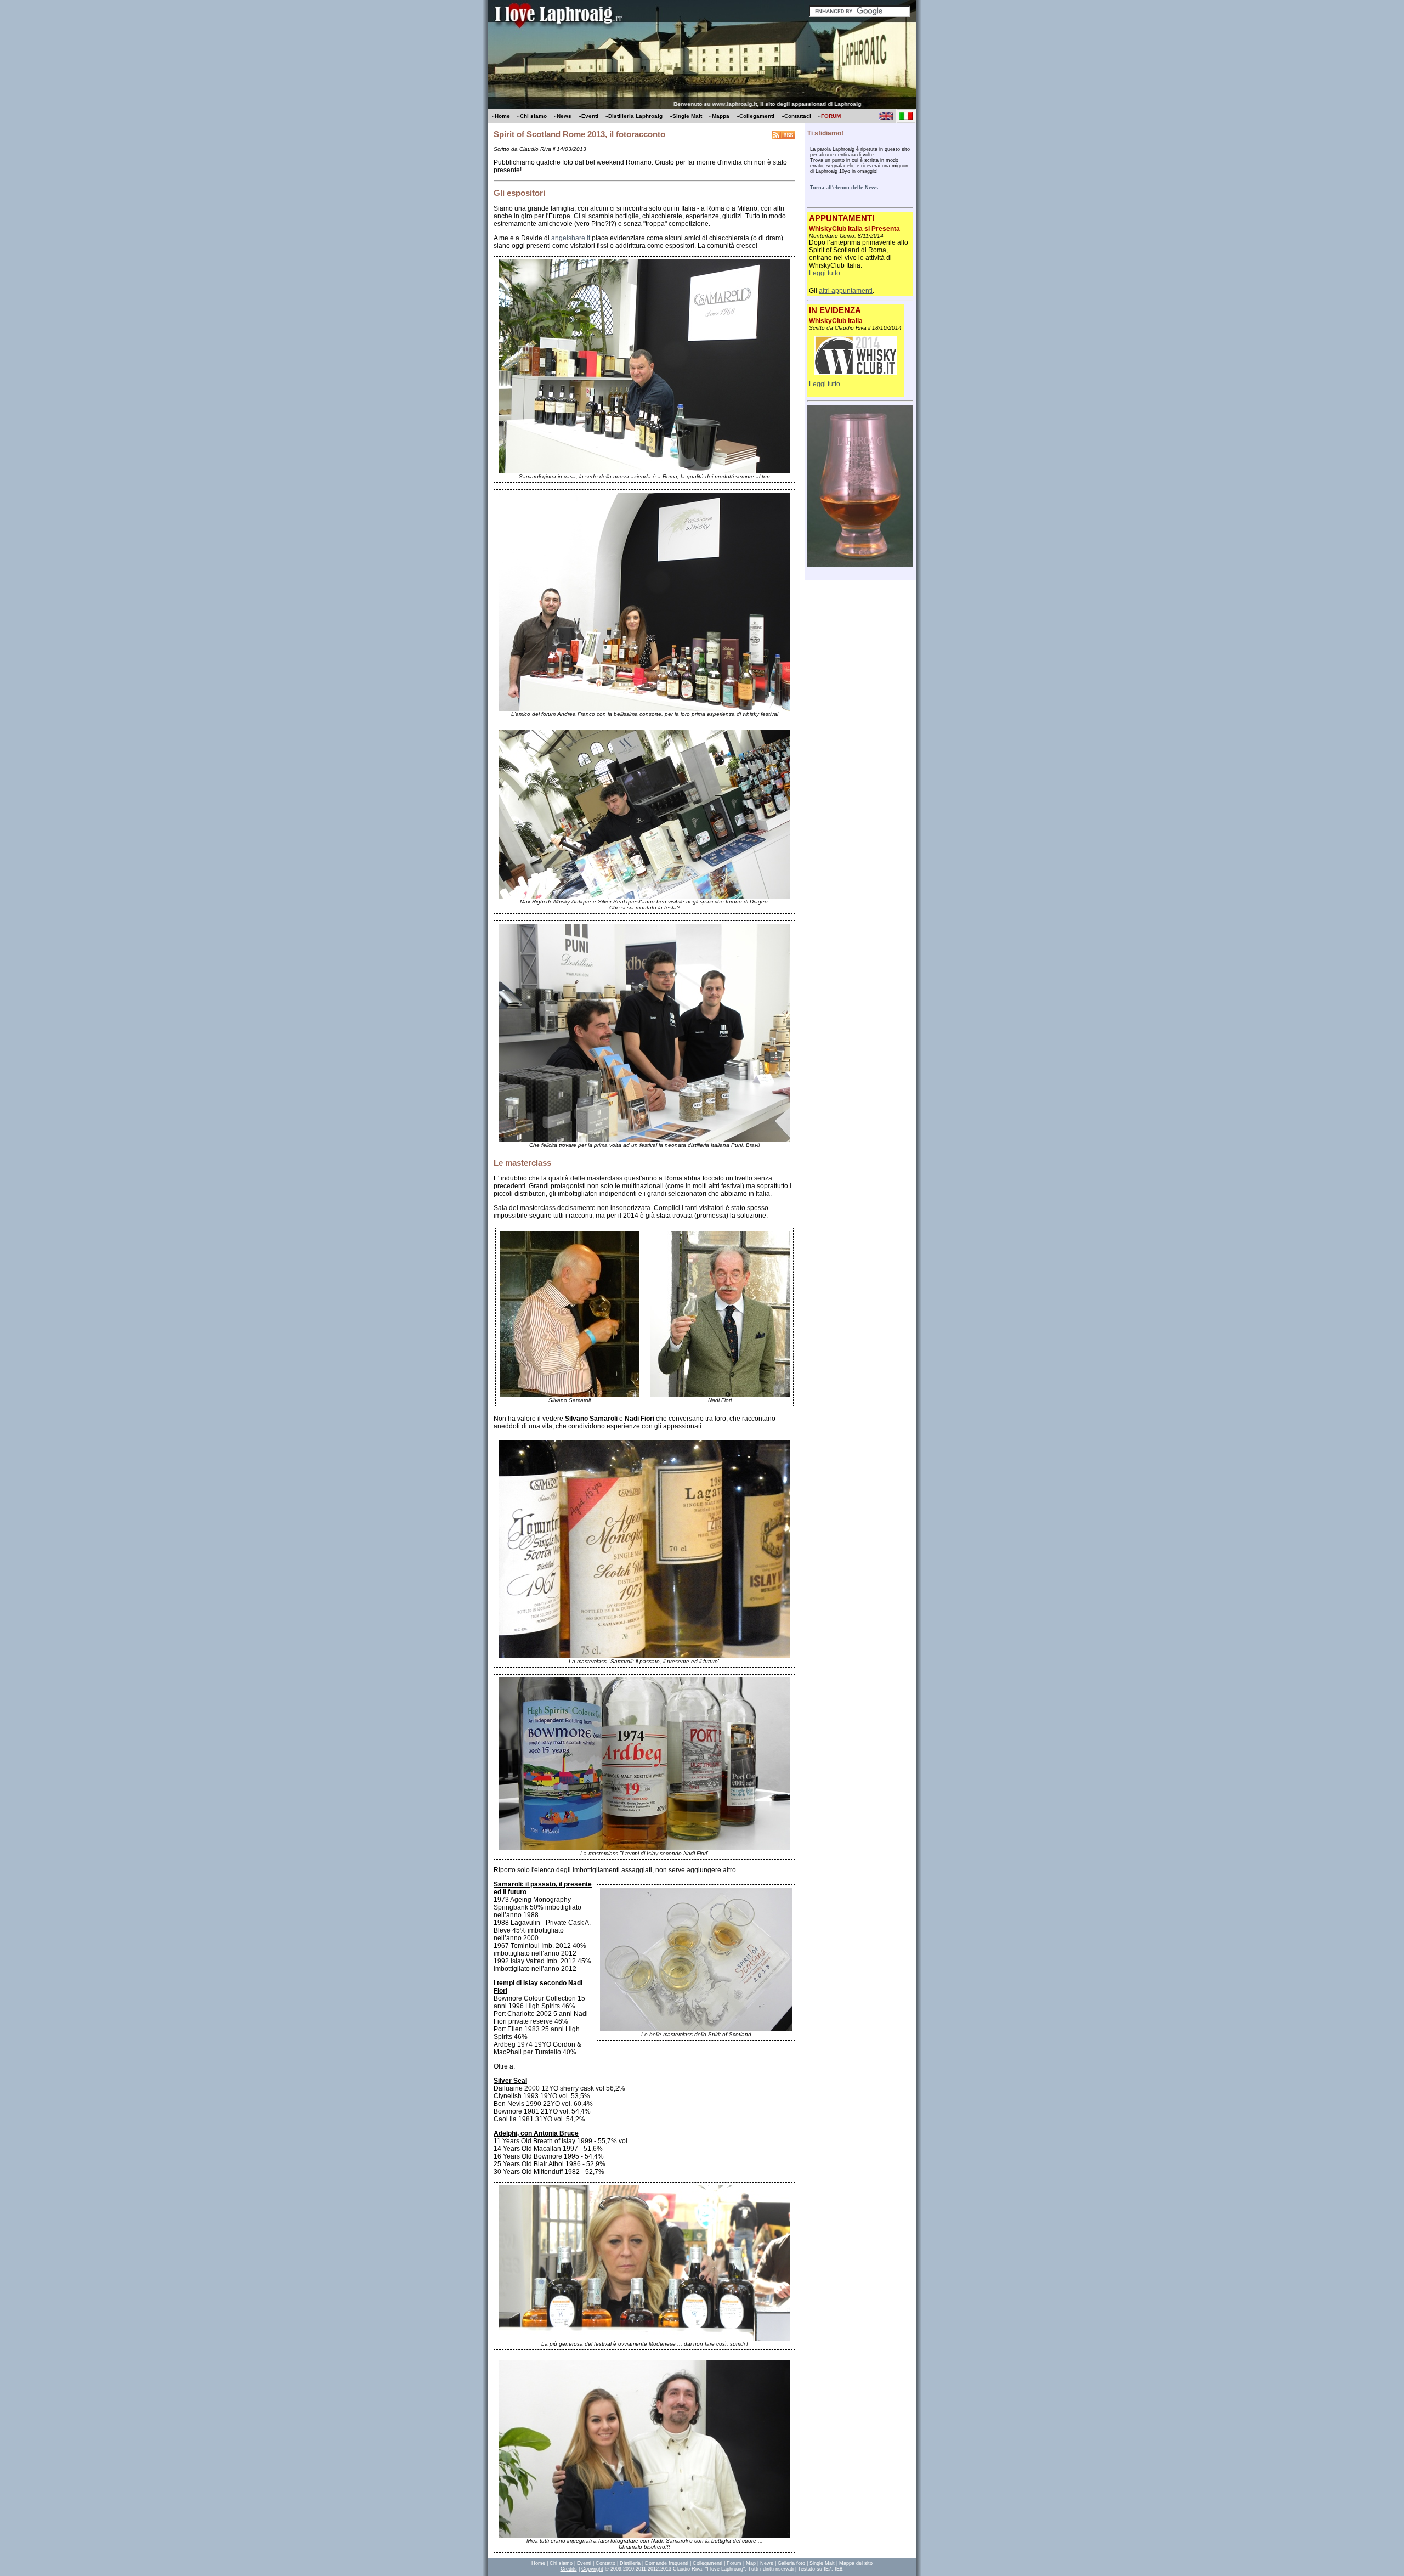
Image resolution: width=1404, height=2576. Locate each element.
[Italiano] (906, 116)
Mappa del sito (856, 2563)
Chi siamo (561, 2563)
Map (751, 2563)
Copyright (592, 2569)
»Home (501, 116)
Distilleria (630, 2563)
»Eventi (588, 116)
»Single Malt (686, 116)
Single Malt (822, 2563)
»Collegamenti (755, 116)
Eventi (584, 2563)
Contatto (605, 2563)
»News (562, 116)
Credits (569, 2569)
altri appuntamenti (846, 291)
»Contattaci (796, 116)
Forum (734, 2563)
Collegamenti (707, 2563)
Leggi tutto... (827, 273)
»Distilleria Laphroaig (634, 116)
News (767, 2563)
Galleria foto (791, 2563)
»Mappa (719, 116)
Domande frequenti (667, 2563)
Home (538, 2563)
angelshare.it (571, 238)
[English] (886, 116)
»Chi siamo (532, 116)
